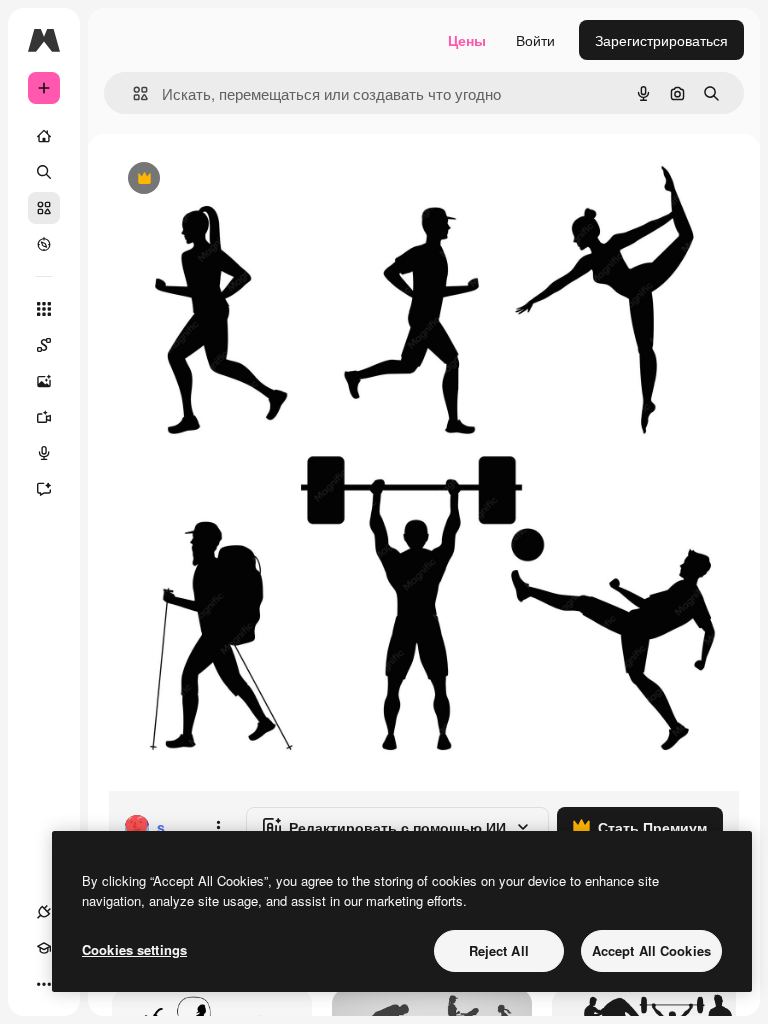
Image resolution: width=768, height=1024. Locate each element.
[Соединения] (44, 912)
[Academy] (44, 948)
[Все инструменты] (44, 309)
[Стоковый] (44, 208)
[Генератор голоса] (44, 453)
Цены (467, 40)
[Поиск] (44, 172)
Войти (535, 40)
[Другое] (44, 984)
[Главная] (44, 136)
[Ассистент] (44, 489)
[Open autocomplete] (132, 93)
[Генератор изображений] (44, 381)
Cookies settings (134, 949)
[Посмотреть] (44, 244)
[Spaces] (44, 345)
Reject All (499, 950)
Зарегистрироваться (661, 40)
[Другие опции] (218, 827)
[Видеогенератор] (44, 417)
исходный (242, 179)
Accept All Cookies (651, 950)
